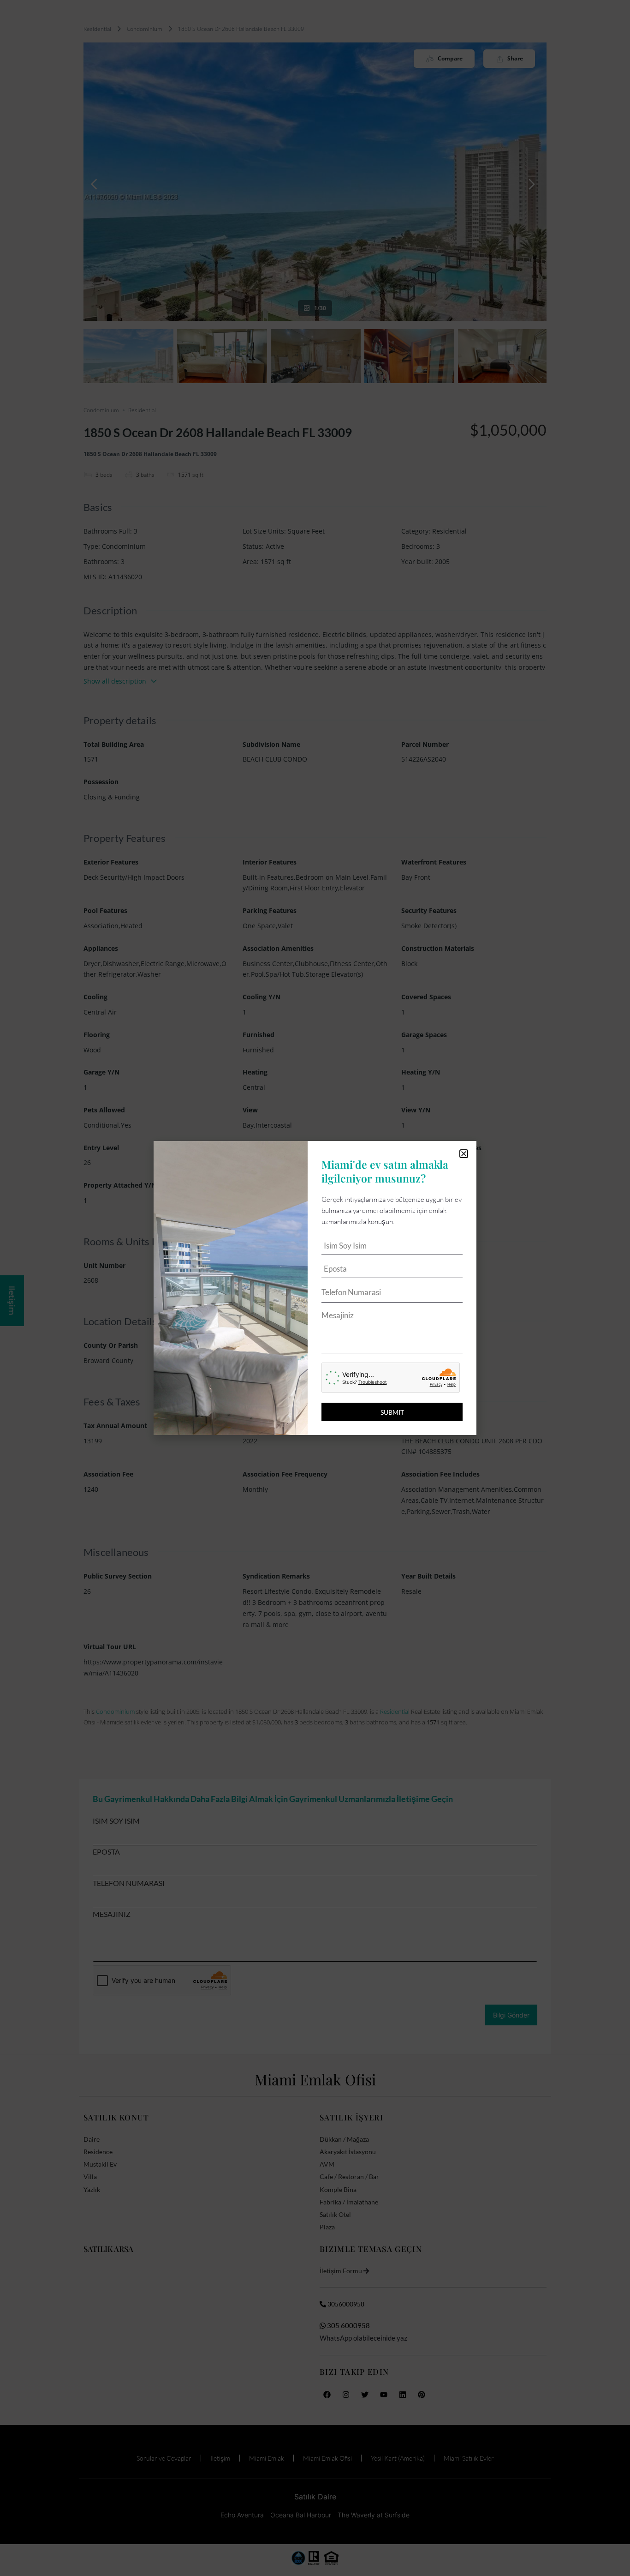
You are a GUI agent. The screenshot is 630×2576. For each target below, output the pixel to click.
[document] (315, 1288)
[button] (464, 1154)
